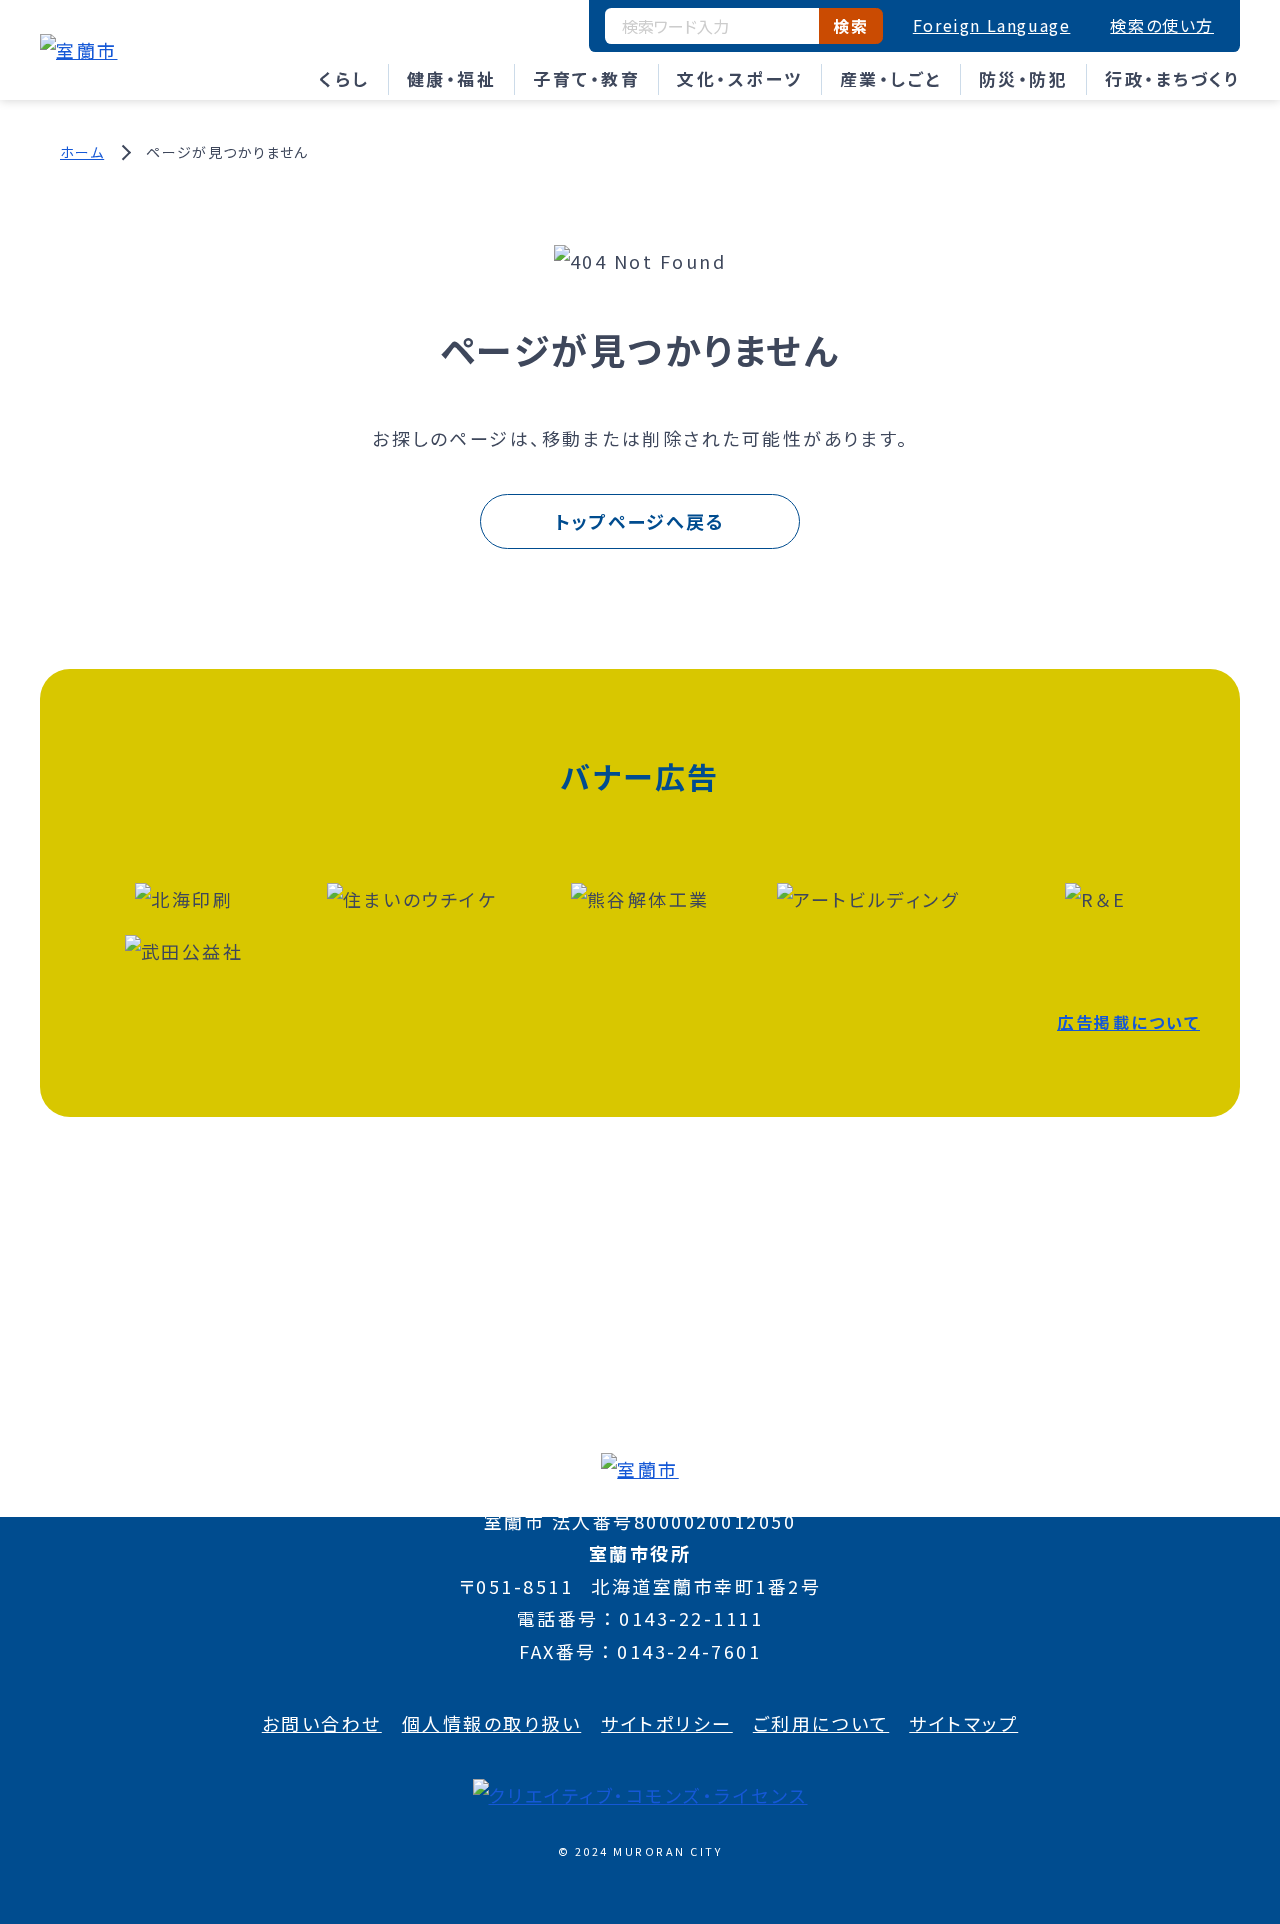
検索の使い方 (1162, 25)
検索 (850, 26)
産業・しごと (891, 78)
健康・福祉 (452, 78)
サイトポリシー (667, 1723)
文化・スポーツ (740, 78)
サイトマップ (963, 1723)
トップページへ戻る (639, 521)
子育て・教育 (586, 78)
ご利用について (821, 1723)
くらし (344, 78)
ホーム (82, 152)
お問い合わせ (322, 1723)
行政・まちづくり (1172, 78)
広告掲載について (1128, 1022)
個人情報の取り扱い (492, 1723)
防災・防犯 (1024, 78)
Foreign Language (992, 25)
